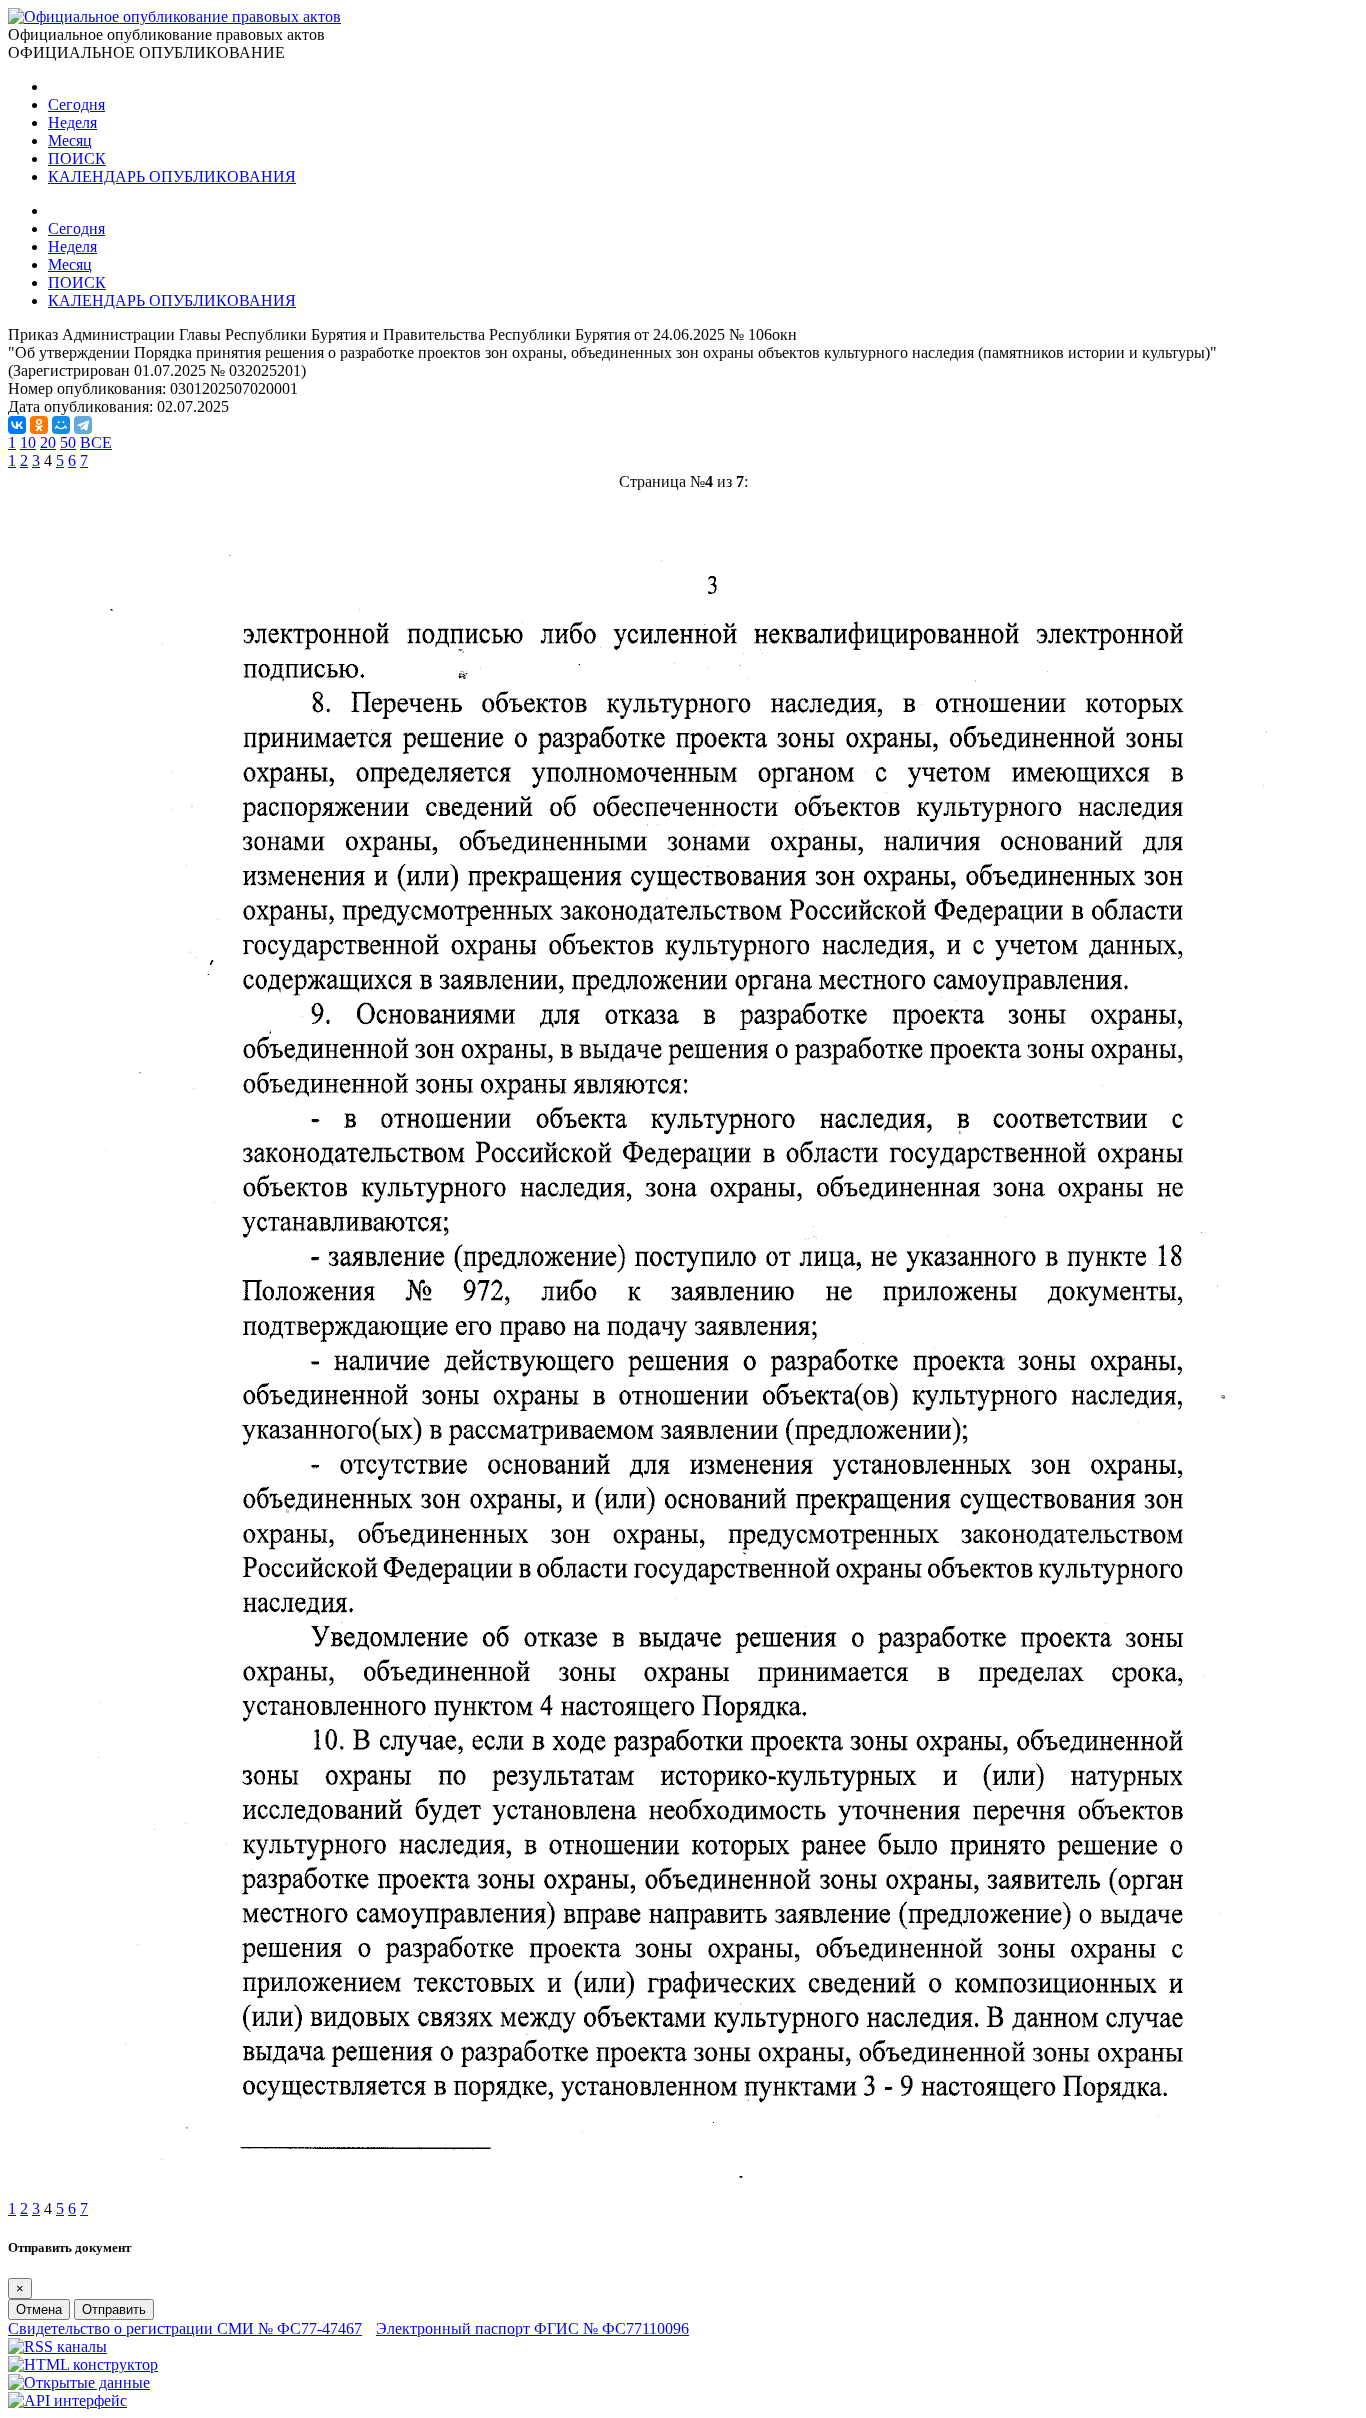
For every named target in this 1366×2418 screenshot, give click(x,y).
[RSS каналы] (57, 2346)
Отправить (114, 2309)
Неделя (72, 122)
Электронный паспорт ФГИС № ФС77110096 (532, 2328)
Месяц (70, 140)
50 (68, 442)
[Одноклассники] (39, 425)
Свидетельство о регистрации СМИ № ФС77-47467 (185, 2328)
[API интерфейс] (67, 2400)
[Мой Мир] (61, 425)
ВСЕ (96, 442)
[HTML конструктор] (83, 2364)
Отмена (39, 2309)
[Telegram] (83, 425)
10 (28, 442)
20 (48, 442)
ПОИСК (77, 158)
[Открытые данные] (79, 2382)
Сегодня (76, 104)
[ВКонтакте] (17, 425)
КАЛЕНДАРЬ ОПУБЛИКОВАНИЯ (172, 176)
